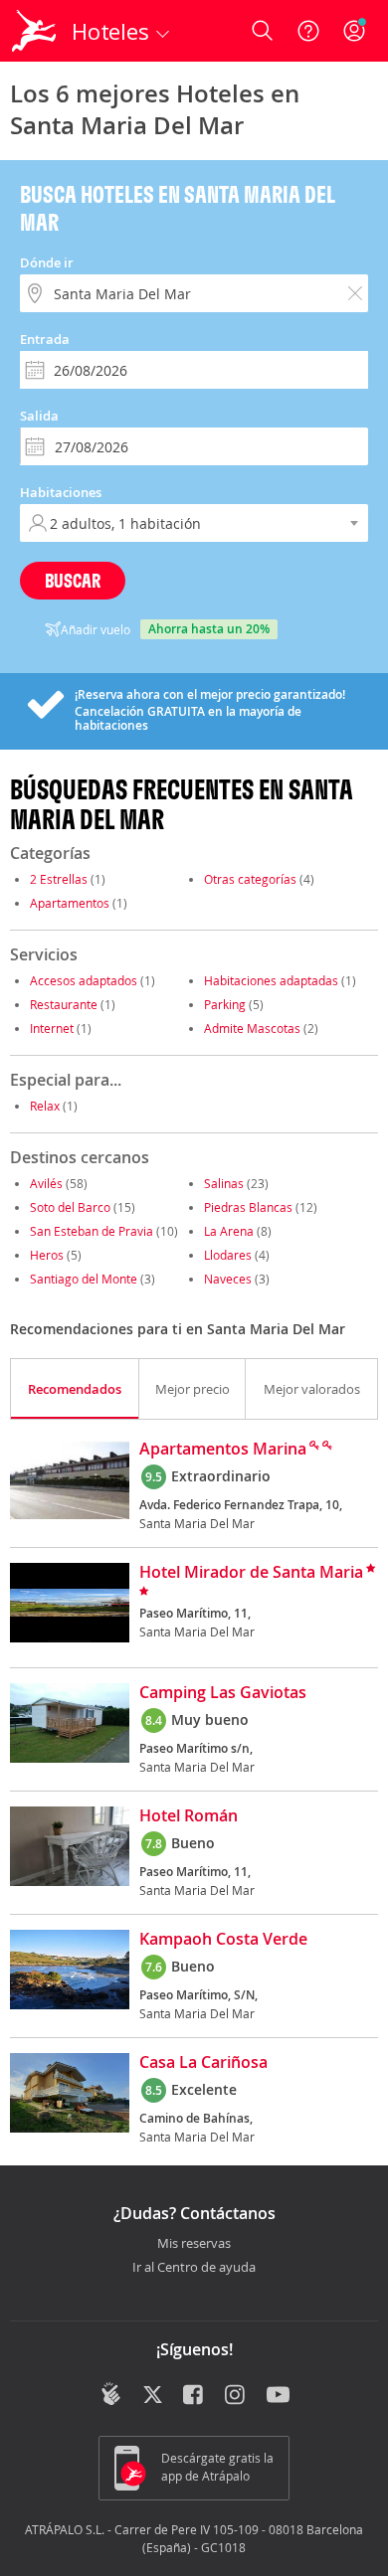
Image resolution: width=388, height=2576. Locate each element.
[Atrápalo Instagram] (236, 2396)
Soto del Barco (70, 1207)
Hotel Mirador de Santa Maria (251, 1573)
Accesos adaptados (84, 980)
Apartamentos (70, 903)
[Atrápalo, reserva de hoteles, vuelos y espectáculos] (34, 31)
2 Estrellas (59, 879)
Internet (52, 1028)
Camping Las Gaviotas (223, 1693)
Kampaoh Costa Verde (223, 1940)
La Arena (229, 1231)
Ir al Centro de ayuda (194, 2268)
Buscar (73, 580)
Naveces (228, 1279)
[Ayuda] (308, 31)
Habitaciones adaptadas (271, 980)
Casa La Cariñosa (203, 2063)
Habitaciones (61, 492)
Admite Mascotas (252, 1028)
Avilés (46, 1183)
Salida (39, 416)
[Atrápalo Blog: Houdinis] (111, 2394)
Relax (45, 1106)
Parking (225, 1004)
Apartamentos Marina (223, 1450)
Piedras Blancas (248, 1207)
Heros (47, 1255)
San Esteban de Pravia (92, 1231)
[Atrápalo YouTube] (278, 2396)
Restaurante (64, 1004)
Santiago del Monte (84, 1279)
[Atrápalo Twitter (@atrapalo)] (153, 2396)
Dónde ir (47, 262)
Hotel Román (189, 1816)
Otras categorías (250, 879)
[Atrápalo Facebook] (194, 2396)
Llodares (228, 1255)
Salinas (224, 1183)
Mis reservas (194, 2244)
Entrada (45, 339)
